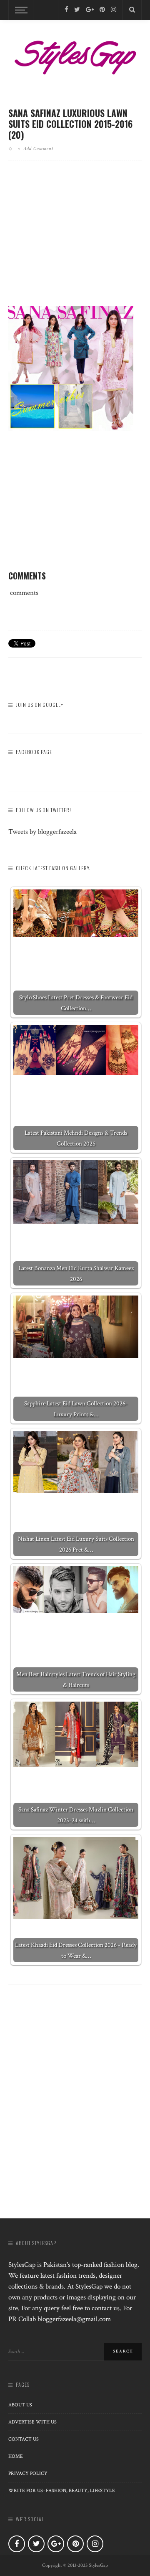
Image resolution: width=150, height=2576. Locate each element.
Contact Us (24, 2439)
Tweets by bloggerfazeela (42, 832)
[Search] (132, 10)
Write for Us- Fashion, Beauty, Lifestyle (62, 2491)
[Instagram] (114, 10)
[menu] (20, 10)
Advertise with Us (32, 2422)
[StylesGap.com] (75, 55)
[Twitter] (77, 10)
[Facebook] (66, 10)
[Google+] (90, 10)
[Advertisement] (78, 240)
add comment (39, 148)
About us (20, 2405)
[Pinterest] (102, 10)
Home (16, 2456)
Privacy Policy (28, 2473)
